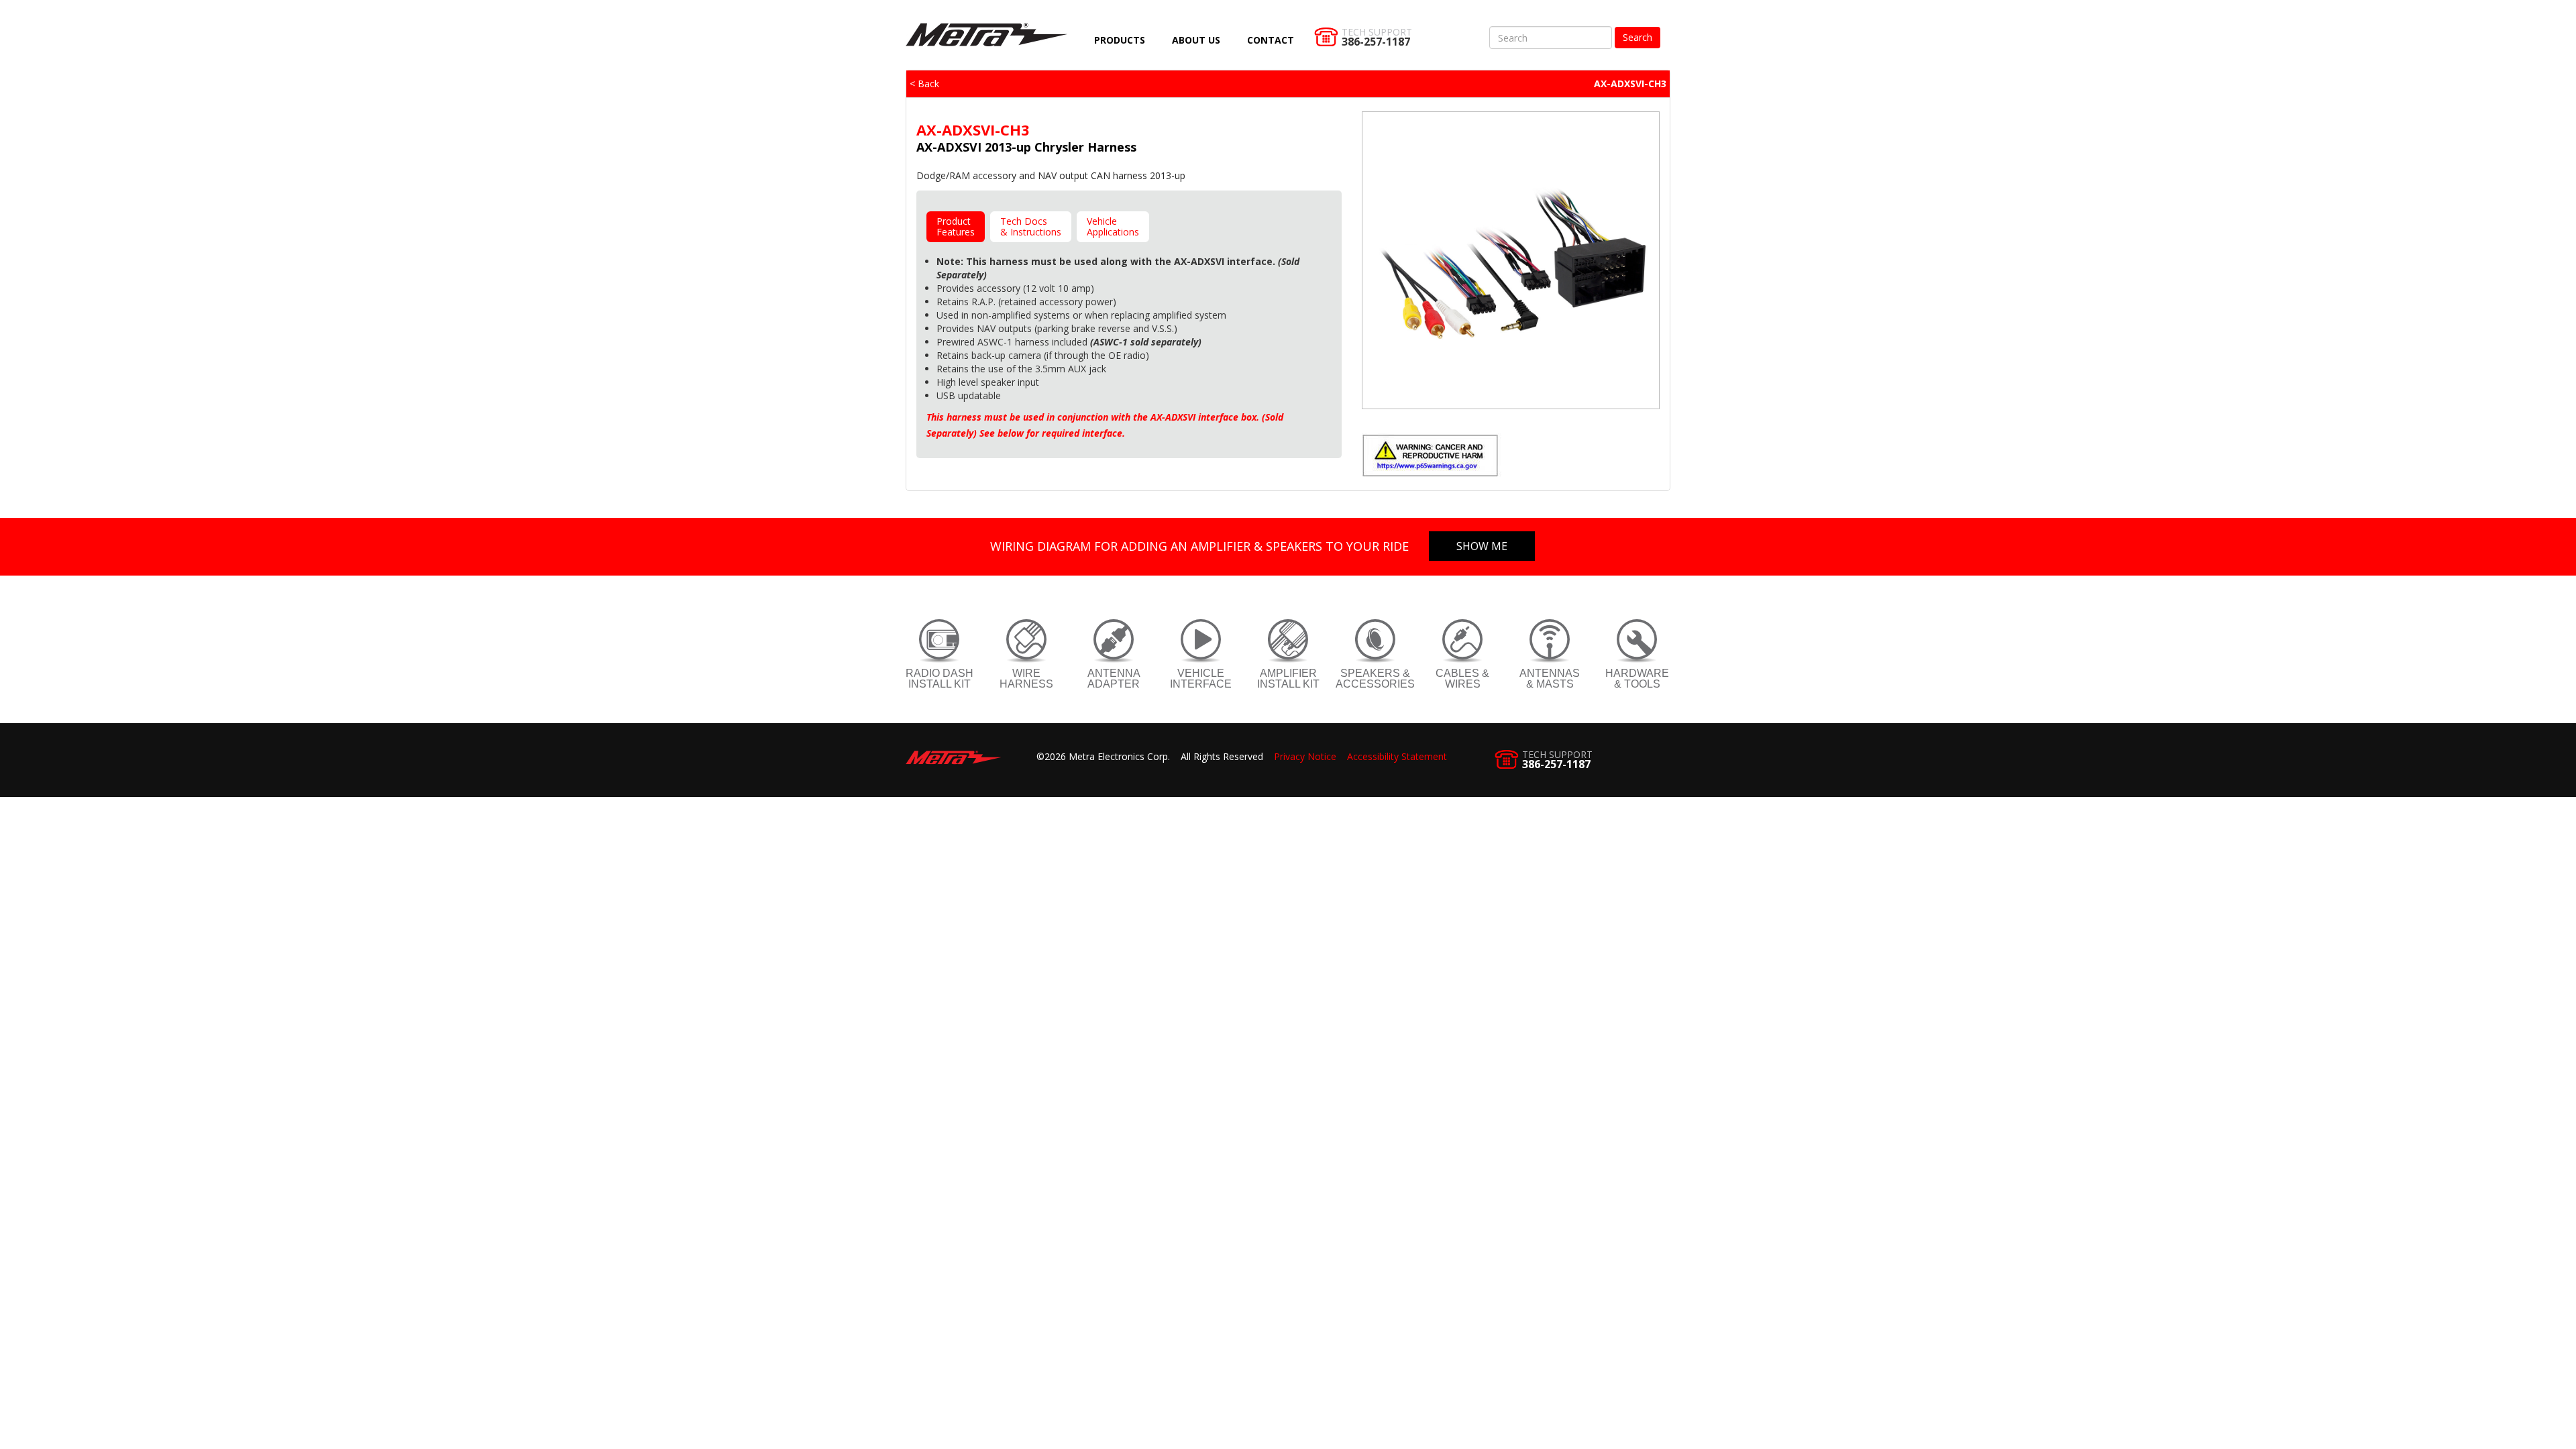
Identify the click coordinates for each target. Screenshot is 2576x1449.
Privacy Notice (1305, 756)
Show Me (1482, 546)
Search (1638, 37)
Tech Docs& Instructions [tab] (1031, 226)
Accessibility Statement (1397, 756)
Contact (1271, 40)
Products (1120, 40)
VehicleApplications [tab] (1113, 226)
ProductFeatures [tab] (956, 226)
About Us (1196, 40)
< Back (924, 84)
